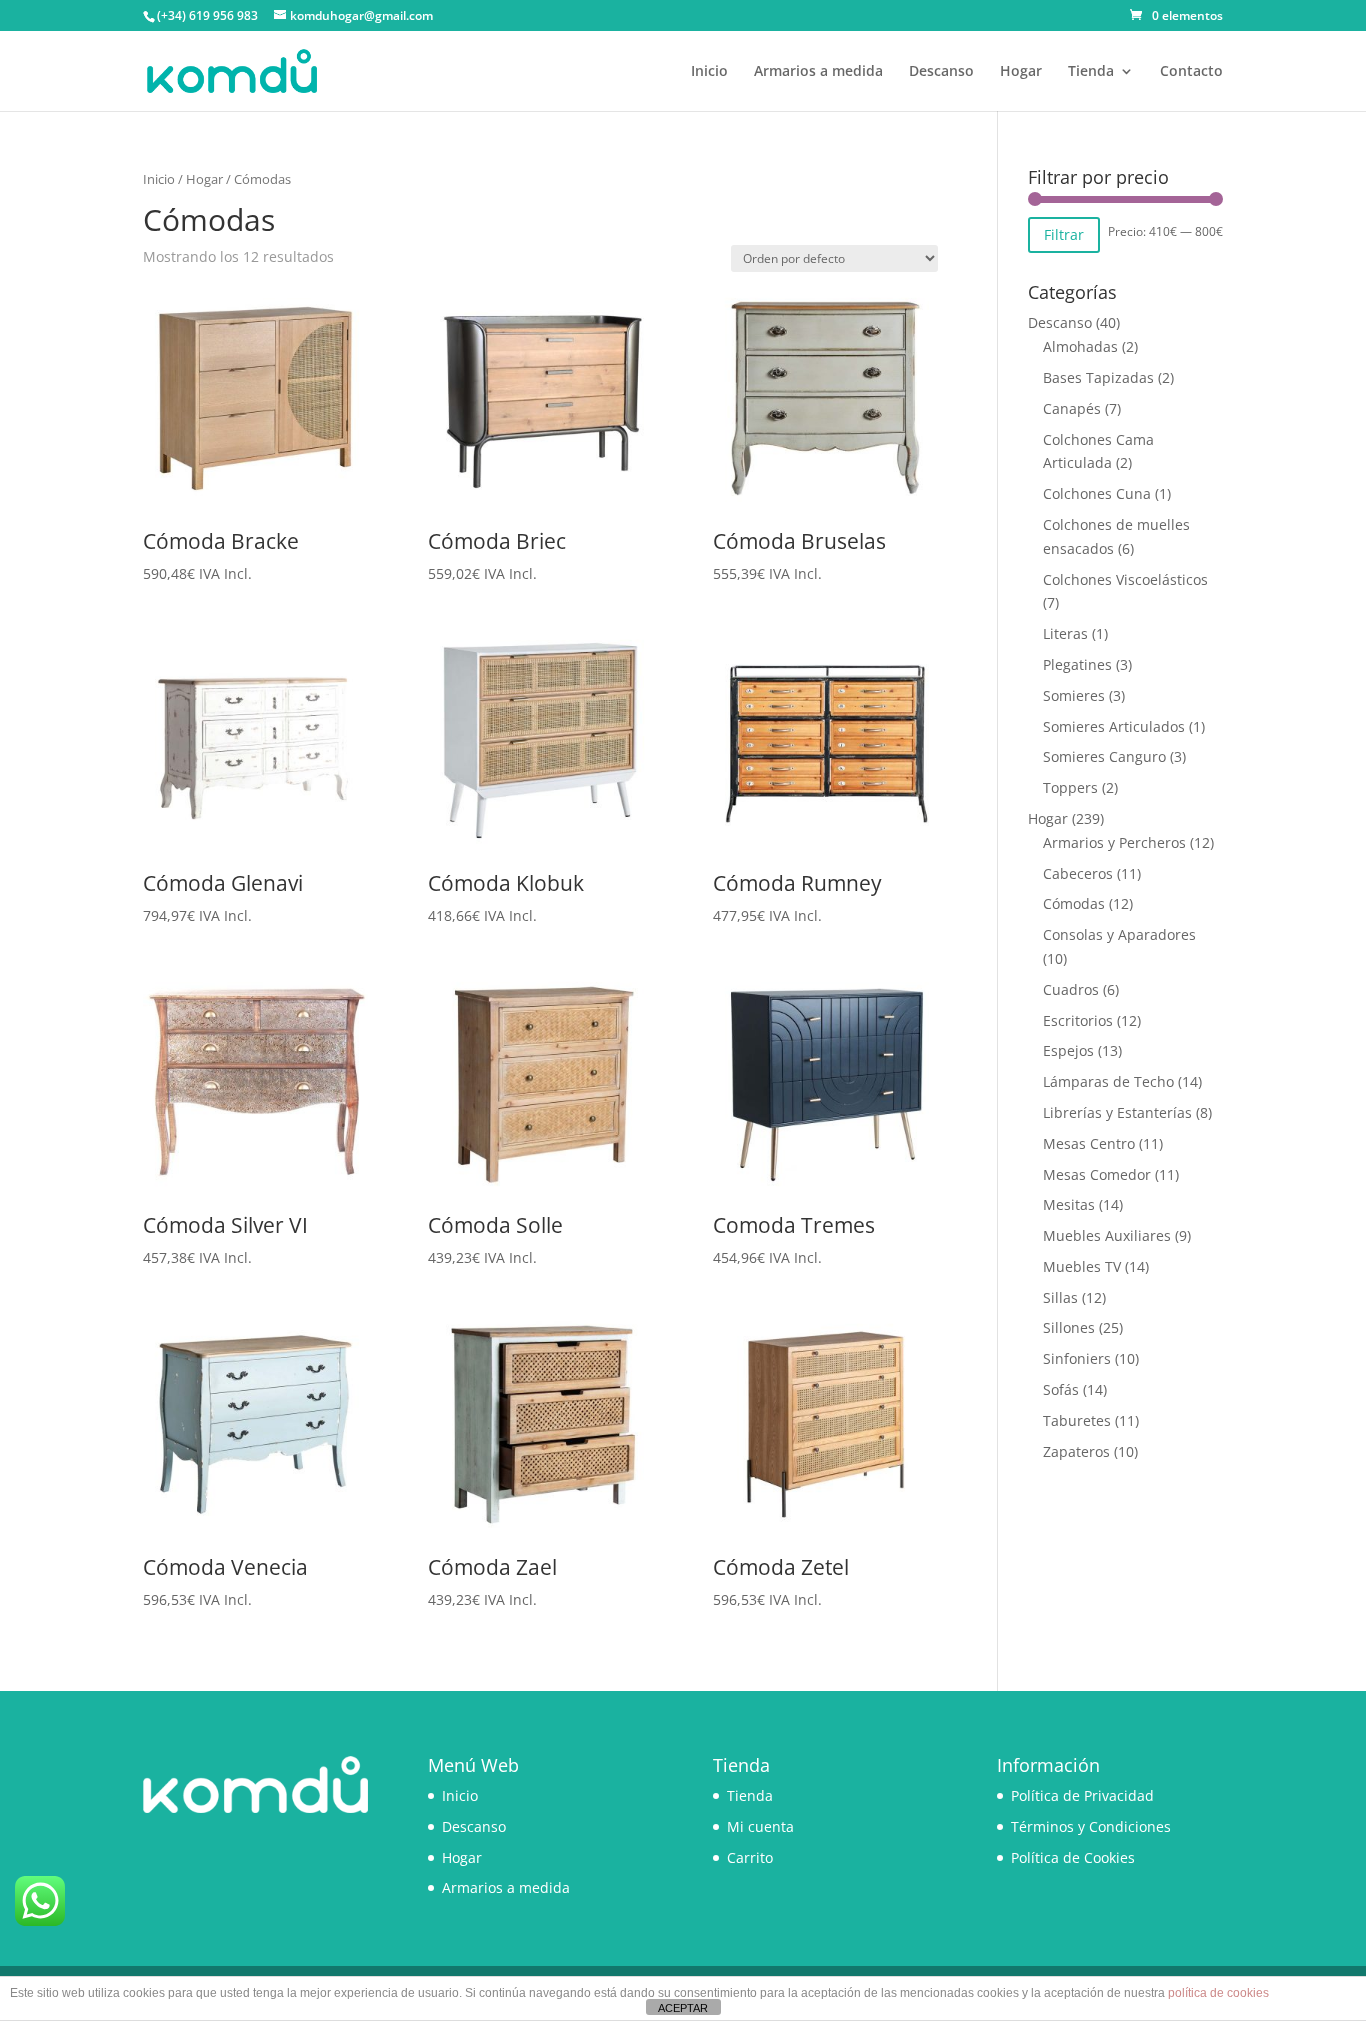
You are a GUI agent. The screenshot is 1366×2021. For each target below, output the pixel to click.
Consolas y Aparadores (1119, 934)
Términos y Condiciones (1091, 1826)
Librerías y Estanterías (1117, 1112)
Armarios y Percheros (1114, 842)
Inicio (709, 72)
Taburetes (1077, 1420)
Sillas (1060, 1297)
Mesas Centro (1089, 1143)
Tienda (1091, 72)
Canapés (1072, 408)
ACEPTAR (683, 2008)
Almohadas (1080, 346)
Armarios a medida (818, 72)
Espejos (1068, 1050)
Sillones (1069, 1327)
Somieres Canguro (1104, 756)
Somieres (1074, 695)
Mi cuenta (760, 1826)
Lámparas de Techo (1108, 1081)
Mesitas (1069, 1204)
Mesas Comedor (1097, 1174)
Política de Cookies (1073, 1857)
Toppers (1070, 787)
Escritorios (1078, 1020)
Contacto (1191, 72)
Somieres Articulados (1114, 726)
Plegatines (1077, 664)
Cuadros (1071, 989)
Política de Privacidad (1082, 1795)
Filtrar (1064, 234)
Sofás (1061, 1389)
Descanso (941, 72)
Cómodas (1074, 903)
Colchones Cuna (1097, 493)
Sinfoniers (1077, 1358)
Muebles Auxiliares (1107, 1235)
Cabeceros (1078, 873)
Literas (1065, 633)
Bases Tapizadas (1098, 377)
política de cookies (1218, 1993)
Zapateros (1076, 1451)
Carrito (750, 1857)
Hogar (1021, 72)
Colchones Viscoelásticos (1125, 579)
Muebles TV (1082, 1266)
